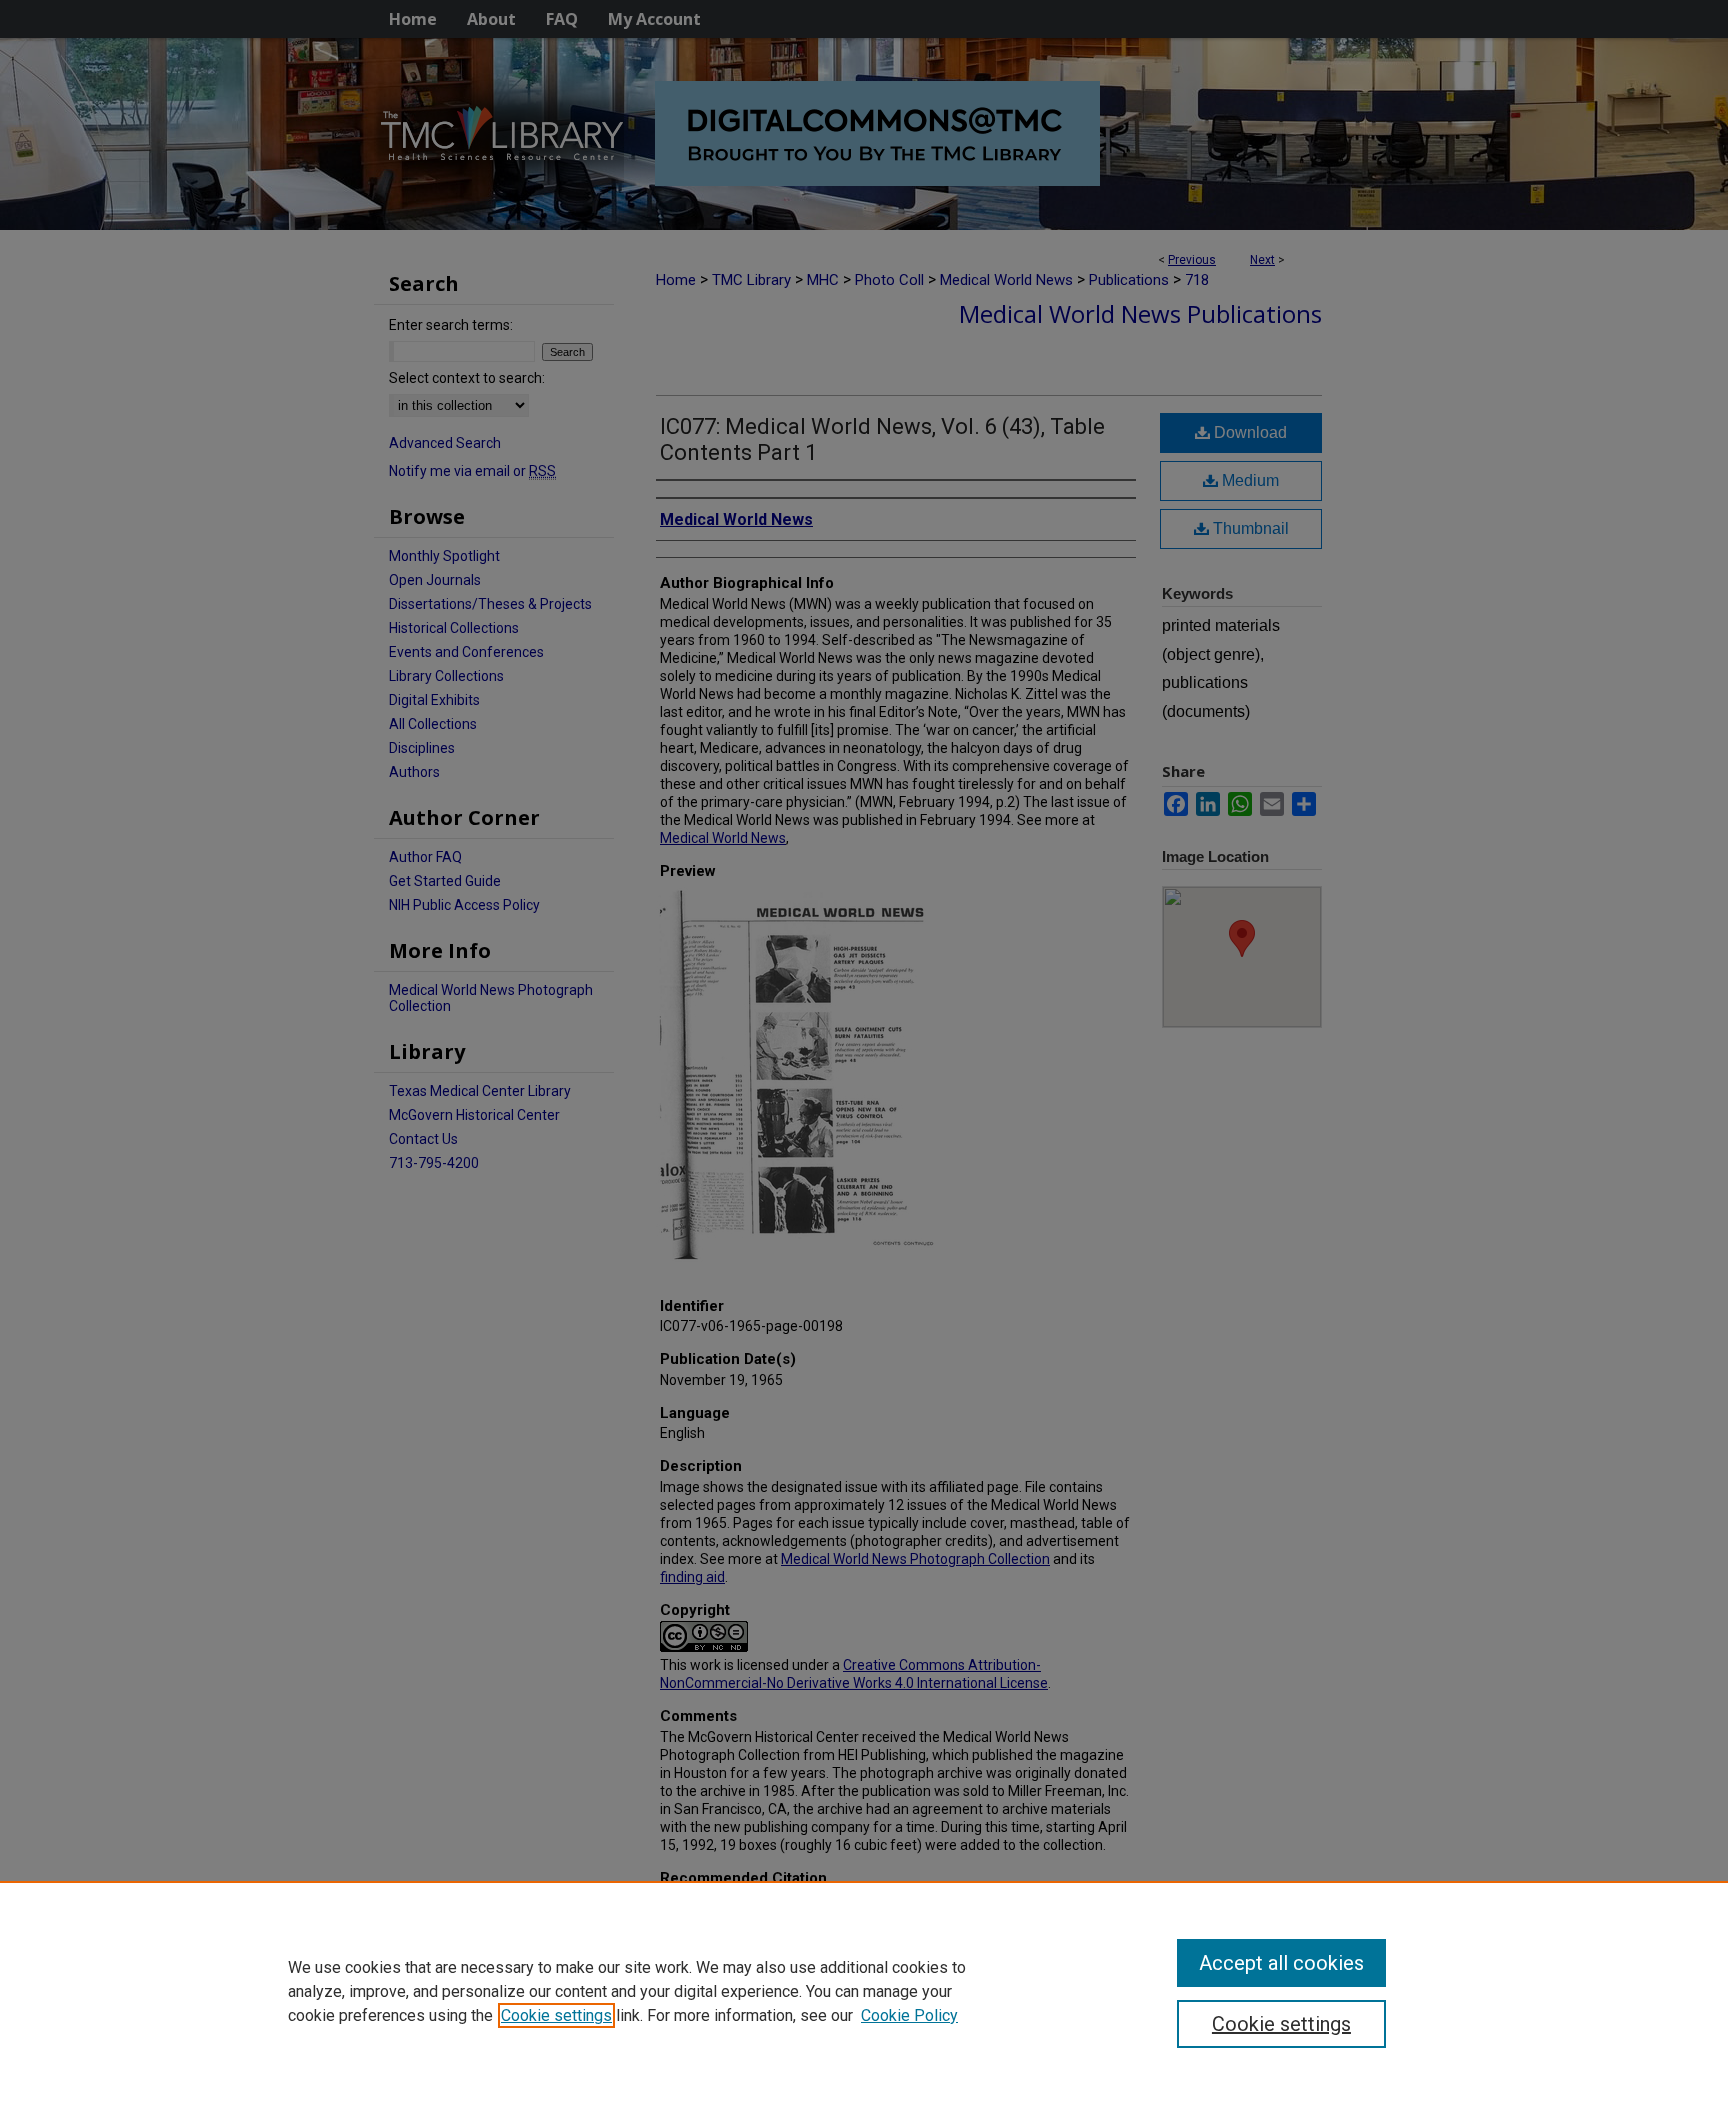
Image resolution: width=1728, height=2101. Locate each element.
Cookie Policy (909, 2015)
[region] (864, 1991)
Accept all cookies (1281, 1963)
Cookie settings (556, 2015)
